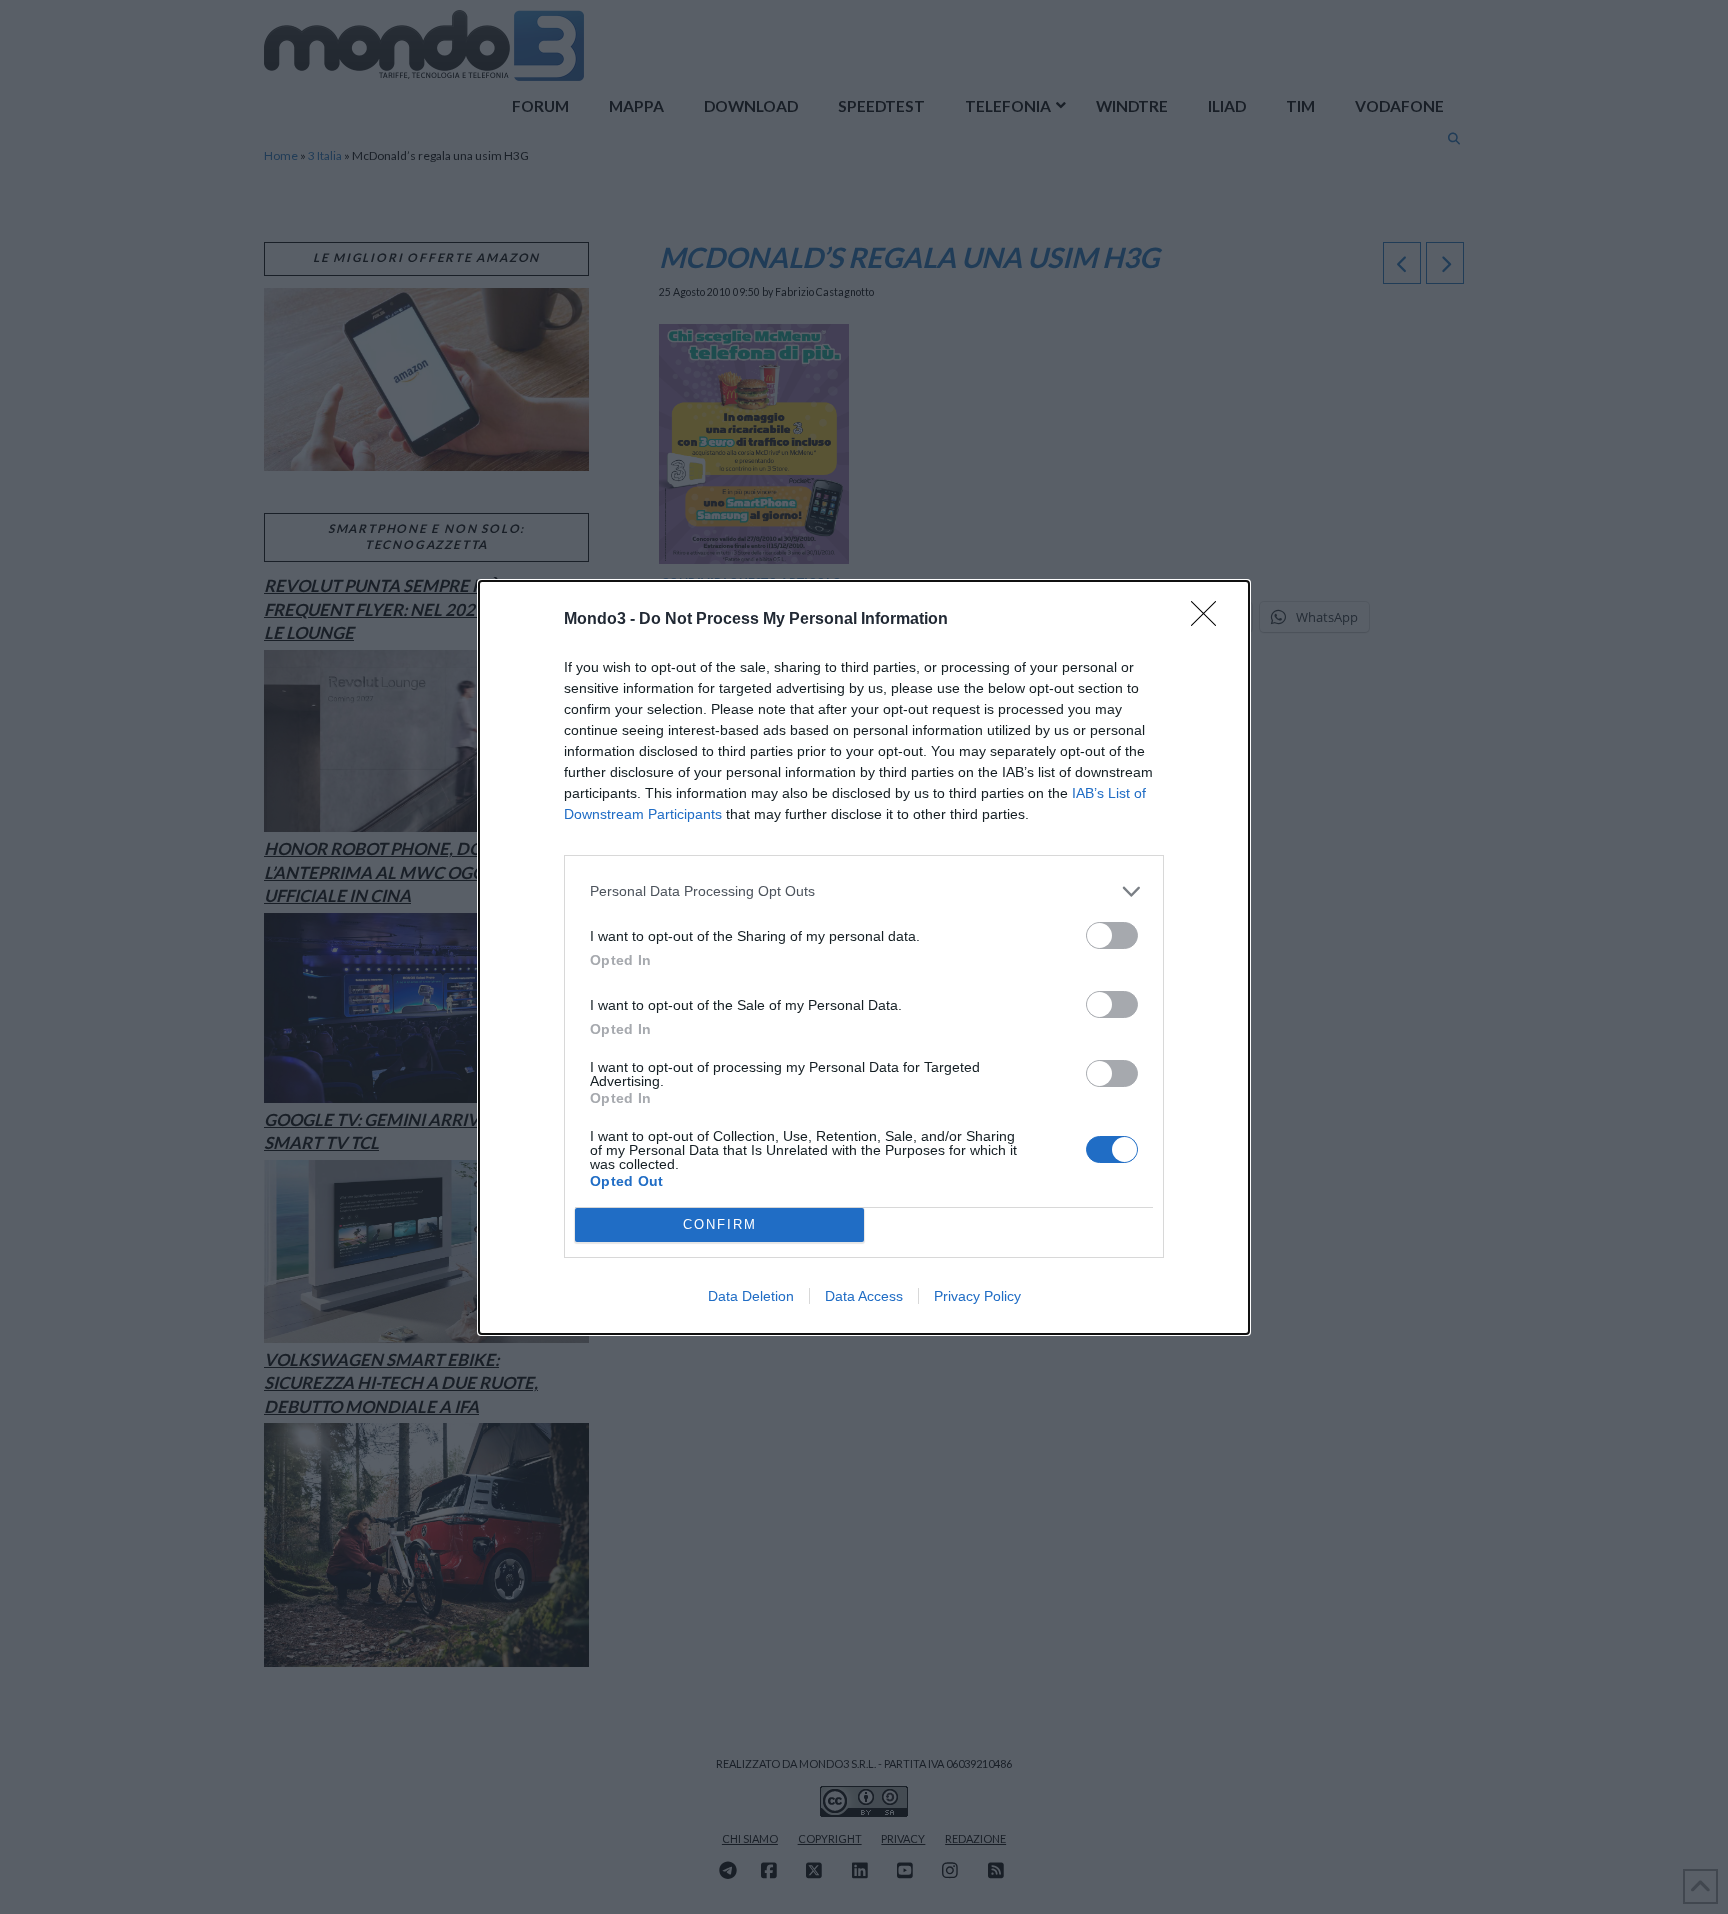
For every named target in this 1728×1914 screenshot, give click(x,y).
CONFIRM (720, 1224)
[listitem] (864, 891)
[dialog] (864, 957)
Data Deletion (751, 1296)
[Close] (1210, 620)
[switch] (1112, 935)
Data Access (864, 1296)
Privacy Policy (977, 1296)
